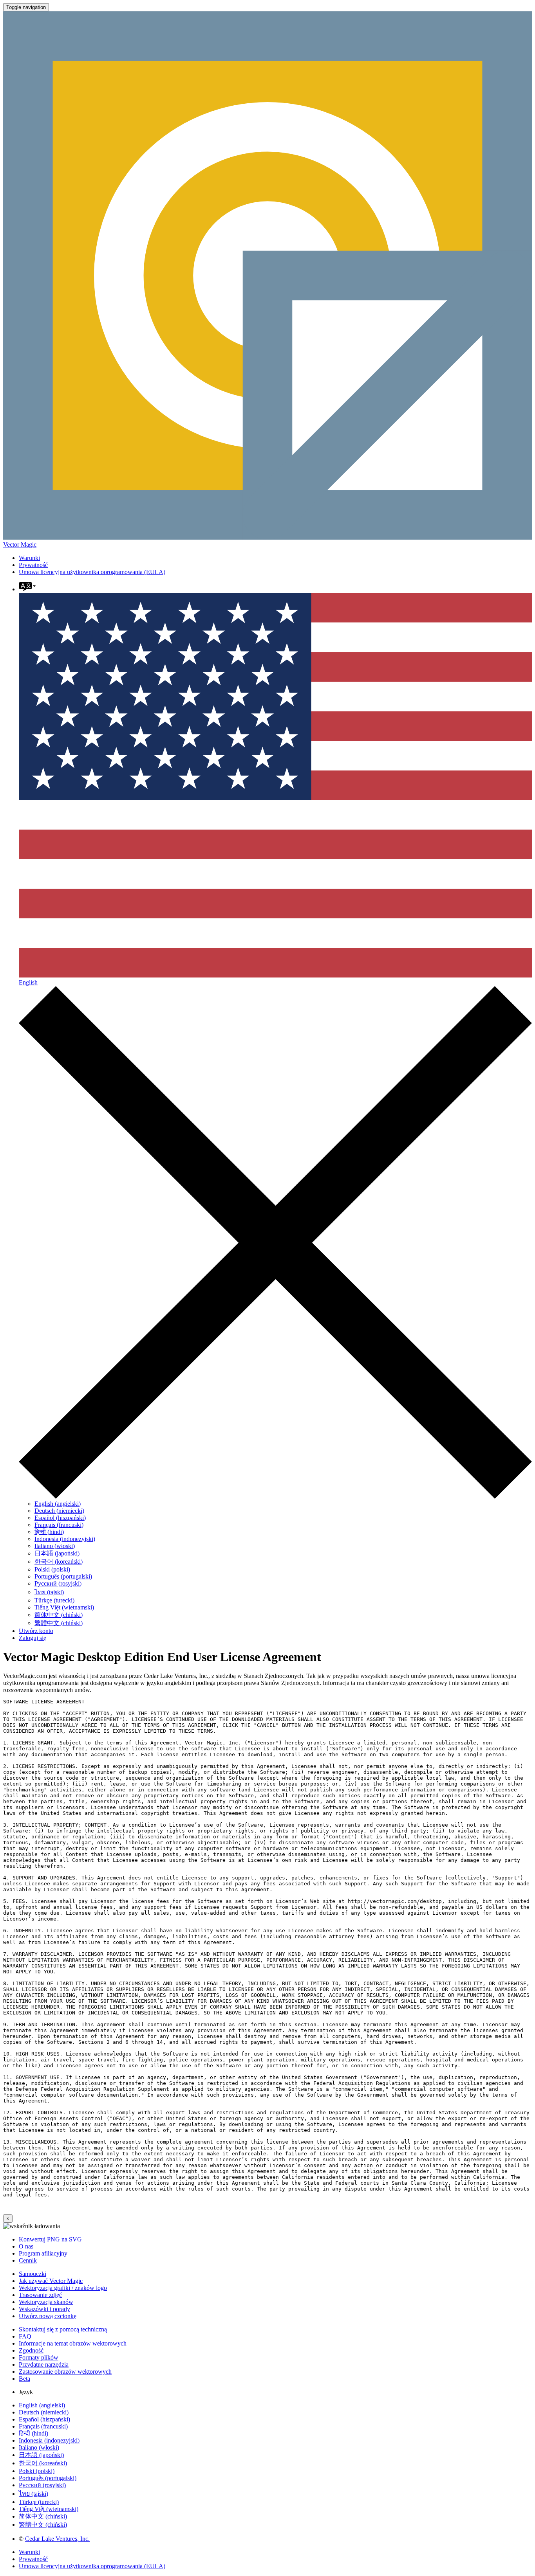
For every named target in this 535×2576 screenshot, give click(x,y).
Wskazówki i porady (44, 2309)
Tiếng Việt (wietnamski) (64, 1607)
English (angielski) (58, 1504)
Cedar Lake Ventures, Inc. (57, 2539)
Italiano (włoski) (55, 1546)
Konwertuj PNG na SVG (50, 2239)
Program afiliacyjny (43, 2253)
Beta (24, 2379)
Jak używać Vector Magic (51, 2281)
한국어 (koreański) (59, 1562)
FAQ (25, 2336)
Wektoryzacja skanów (46, 2302)
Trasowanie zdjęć (40, 2295)
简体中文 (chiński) (59, 1615)
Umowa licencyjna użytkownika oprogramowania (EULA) (92, 572)
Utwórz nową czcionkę (48, 2316)
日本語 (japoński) (57, 1553)
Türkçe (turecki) (54, 1600)
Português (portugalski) (63, 1576)
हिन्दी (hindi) (49, 1532)
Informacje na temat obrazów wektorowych (73, 2343)
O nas (26, 2246)
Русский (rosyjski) (58, 1583)
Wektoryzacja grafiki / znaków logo (63, 2288)
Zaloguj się (33, 1638)
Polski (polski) (52, 1569)
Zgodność (31, 2350)
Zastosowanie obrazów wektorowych (65, 2372)
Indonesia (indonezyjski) (65, 1539)
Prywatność (33, 565)
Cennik (28, 2260)
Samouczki (33, 2274)
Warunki (29, 558)
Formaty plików (39, 2357)
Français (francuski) (59, 1525)
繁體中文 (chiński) (59, 1623)
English (28, 982)
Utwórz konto (36, 1631)
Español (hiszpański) (60, 1518)
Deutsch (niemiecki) (59, 1511)
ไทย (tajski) (49, 1592)
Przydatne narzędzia (44, 2364)
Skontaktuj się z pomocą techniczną (63, 2329)
